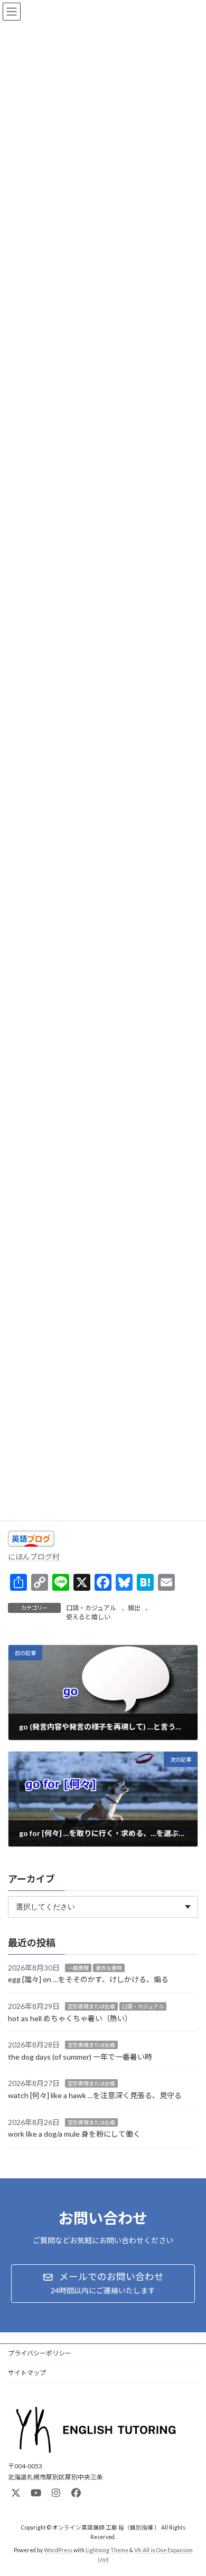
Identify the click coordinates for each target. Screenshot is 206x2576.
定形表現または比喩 (91, 2006)
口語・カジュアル (91, 1608)
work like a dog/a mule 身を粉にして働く (74, 2134)
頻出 (134, 1608)
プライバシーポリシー (40, 2353)
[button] (103, 2284)
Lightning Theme (107, 2550)
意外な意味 (109, 1968)
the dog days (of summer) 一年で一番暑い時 (80, 2057)
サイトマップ (27, 2373)
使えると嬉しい (88, 1617)
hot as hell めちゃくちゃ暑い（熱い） (70, 2018)
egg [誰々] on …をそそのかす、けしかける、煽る (88, 1980)
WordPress (58, 2550)
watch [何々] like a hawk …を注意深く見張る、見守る (95, 2095)
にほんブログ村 (34, 1557)
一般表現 (78, 1968)
